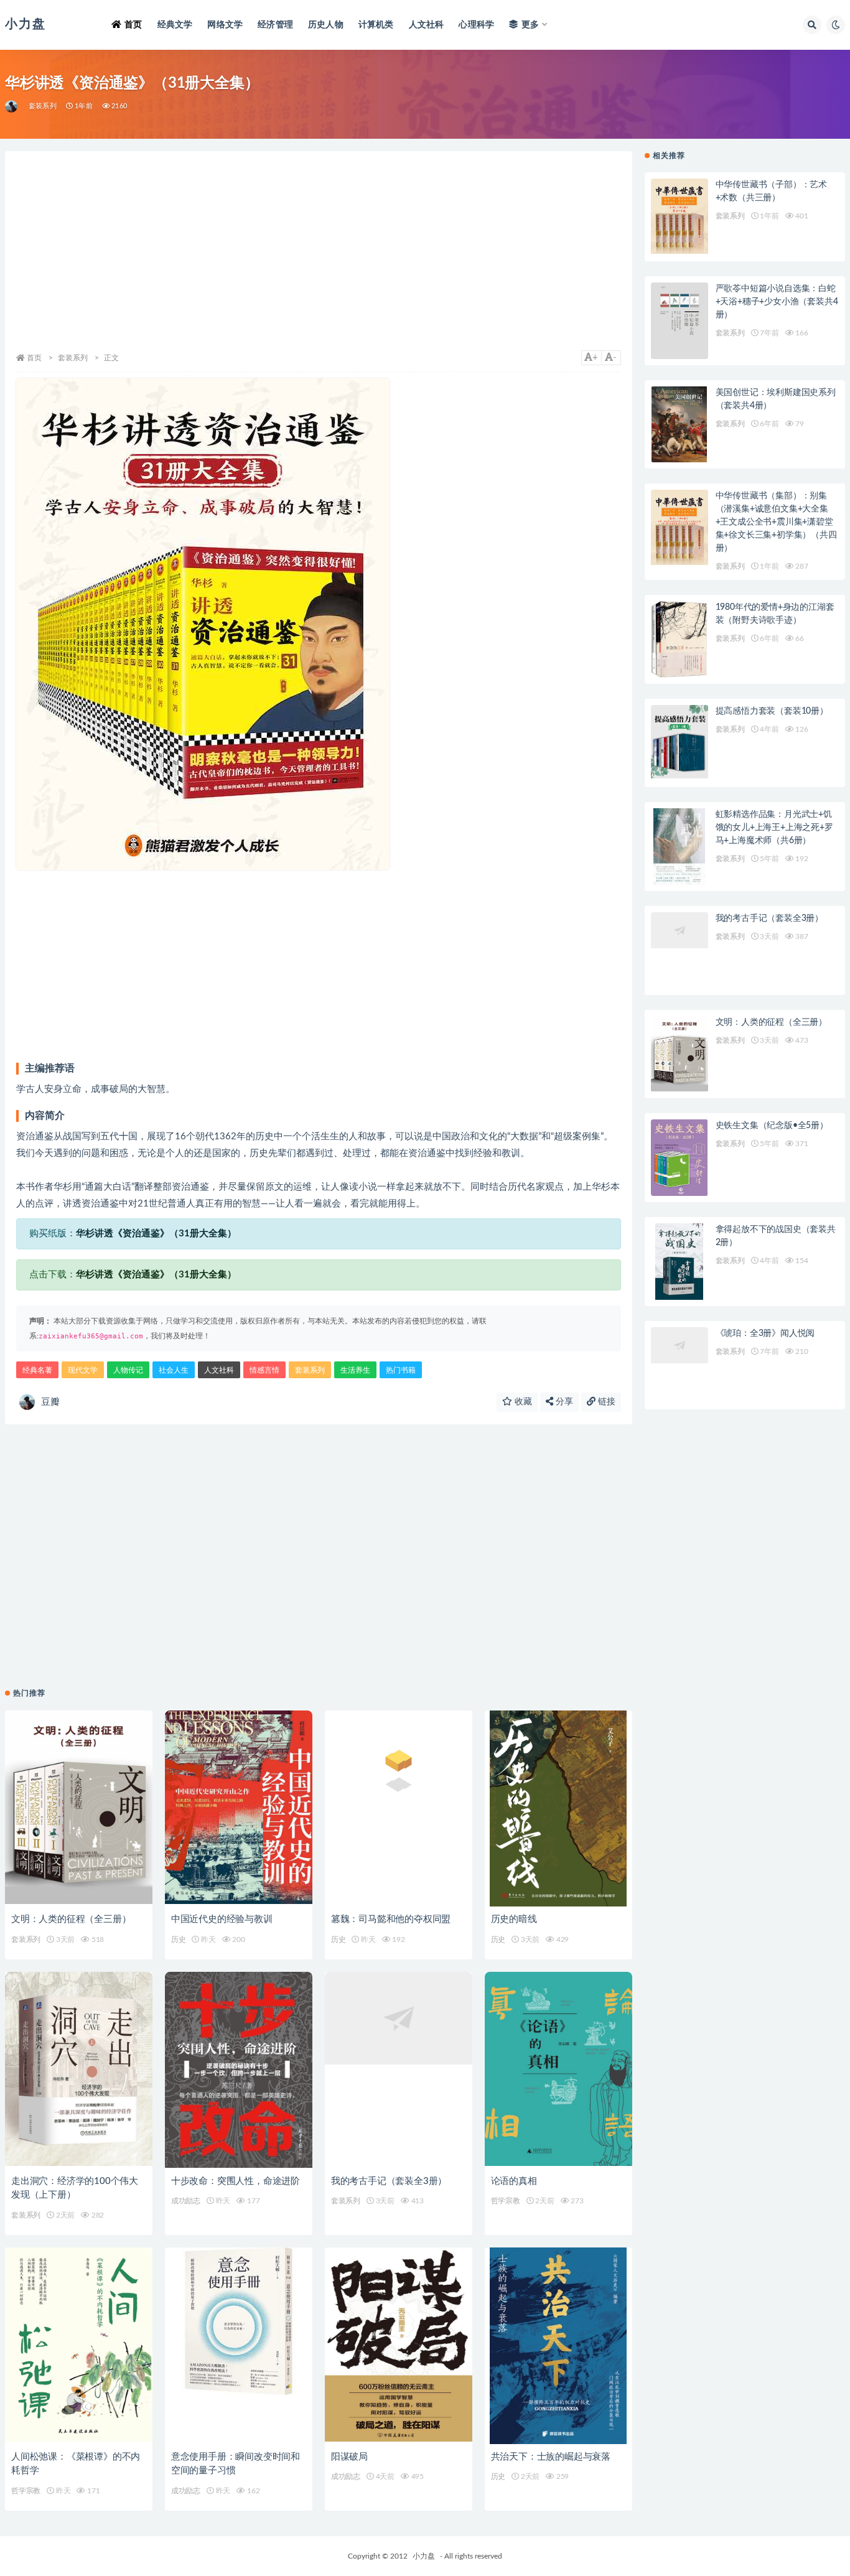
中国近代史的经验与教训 (222, 1919)
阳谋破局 (349, 2457)
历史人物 (326, 25)
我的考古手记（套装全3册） (389, 2181)
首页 (133, 25)
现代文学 (83, 1370)
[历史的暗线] (558, 1809)
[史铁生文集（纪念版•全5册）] (680, 1158)
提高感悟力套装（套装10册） (772, 711)
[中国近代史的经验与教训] (239, 1809)
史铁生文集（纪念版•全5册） (772, 1126)
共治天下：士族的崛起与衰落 (551, 2457)
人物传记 (128, 1370)
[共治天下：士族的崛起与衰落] (558, 2346)
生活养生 (355, 1370)
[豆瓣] (12, 106)
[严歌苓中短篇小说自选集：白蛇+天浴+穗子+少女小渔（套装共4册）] (680, 321)
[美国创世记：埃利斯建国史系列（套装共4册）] (680, 425)
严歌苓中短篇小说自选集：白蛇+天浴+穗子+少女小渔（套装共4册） (777, 302)
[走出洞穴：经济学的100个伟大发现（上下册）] (79, 2070)
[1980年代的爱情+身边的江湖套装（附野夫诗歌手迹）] (680, 639)
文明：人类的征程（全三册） (71, 1919)
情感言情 (264, 1370)
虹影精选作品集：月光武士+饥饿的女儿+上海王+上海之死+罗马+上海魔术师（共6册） (774, 828)
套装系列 (43, 106)
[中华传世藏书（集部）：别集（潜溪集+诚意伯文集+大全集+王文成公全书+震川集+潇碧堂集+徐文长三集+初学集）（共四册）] (680, 528)
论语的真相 (514, 2181)
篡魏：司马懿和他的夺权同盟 (391, 1919)
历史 (179, 1939)
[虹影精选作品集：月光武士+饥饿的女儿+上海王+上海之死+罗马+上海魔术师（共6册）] (680, 847)
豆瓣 (50, 1402)
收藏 (522, 1402)
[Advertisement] (319, 257)
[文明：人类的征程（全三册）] (79, 1809)
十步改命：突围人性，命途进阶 (236, 2181)
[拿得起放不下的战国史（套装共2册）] (680, 1262)
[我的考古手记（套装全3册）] (399, 2070)
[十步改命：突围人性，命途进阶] (239, 2070)
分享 (563, 1402)
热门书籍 (401, 1370)
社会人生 (174, 1370)
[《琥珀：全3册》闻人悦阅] (680, 1365)
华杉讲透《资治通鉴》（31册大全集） (156, 1234)
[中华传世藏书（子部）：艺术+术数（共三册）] (680, 217)
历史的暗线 (514, 1919)
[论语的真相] (558, 2070)
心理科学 (476, 25)
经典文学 (175, 25)
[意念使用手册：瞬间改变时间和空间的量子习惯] (239, 2346)
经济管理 (275, 25)
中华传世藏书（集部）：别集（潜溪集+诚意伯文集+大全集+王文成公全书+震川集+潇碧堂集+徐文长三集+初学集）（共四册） (776, 522)
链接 (605, 1402)
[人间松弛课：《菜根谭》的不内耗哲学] (79, 2346)
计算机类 (376, 25)
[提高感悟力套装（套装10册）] (680, 743)
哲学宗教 (506, 2201)
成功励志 (186, 2201)
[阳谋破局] (399, 2346)
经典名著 (37, 1370)
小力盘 (424, 2556)
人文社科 (427, 25)
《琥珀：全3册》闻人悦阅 (765, 1333)
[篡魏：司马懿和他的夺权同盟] (399, 1809)
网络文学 (225, 25)
